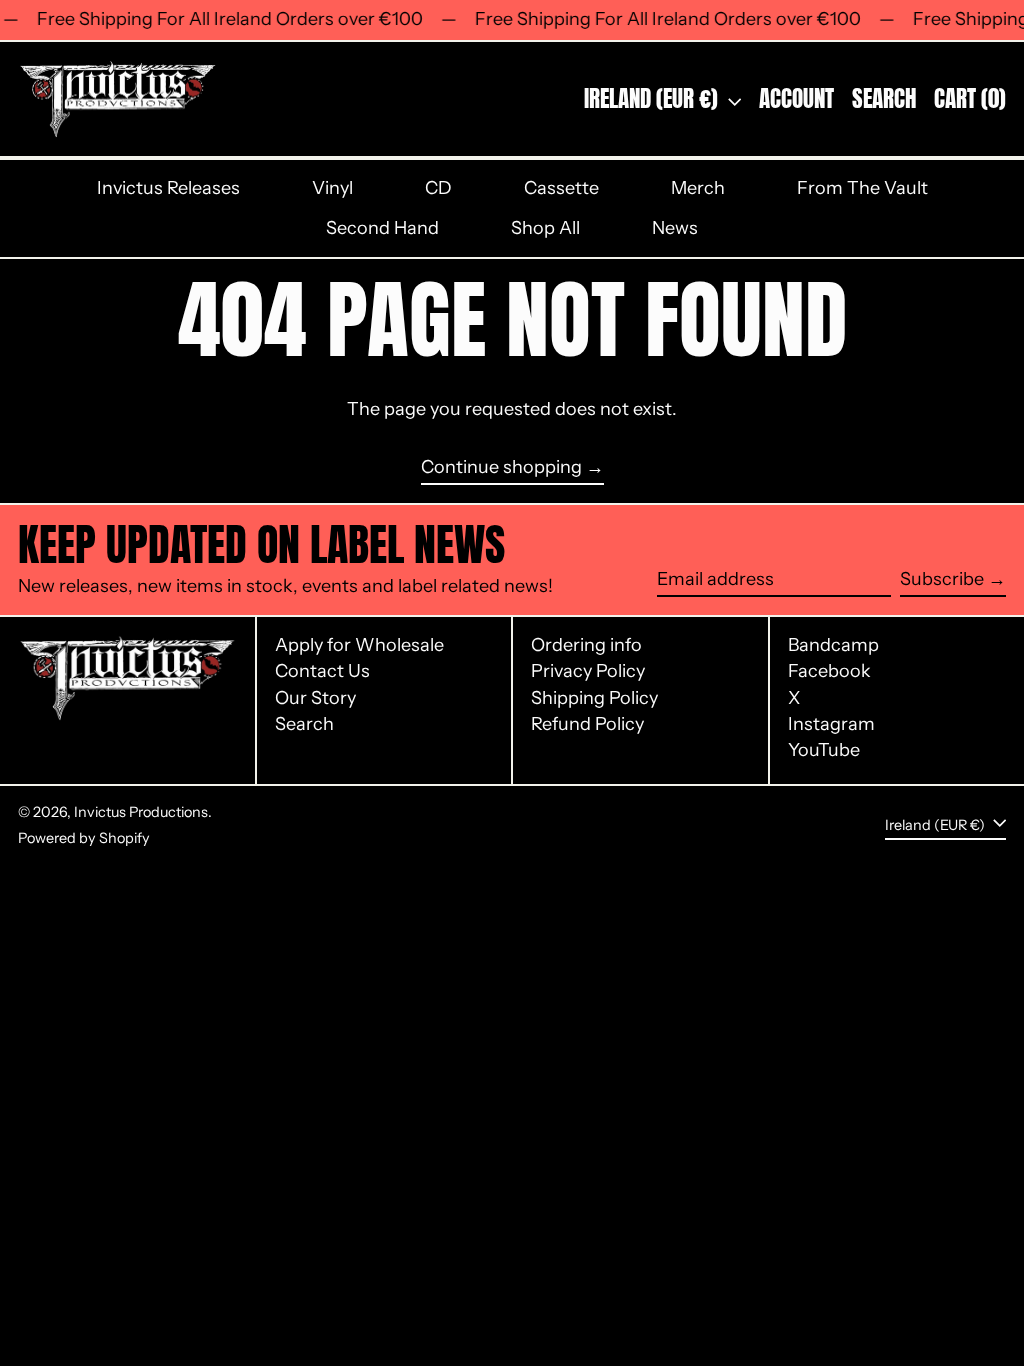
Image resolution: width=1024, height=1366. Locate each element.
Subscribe (942, 579)
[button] (884, 99)
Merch (698, 188)
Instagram (831, 724)
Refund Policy (587, 724)
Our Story (315, 698)
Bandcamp (833, 645)
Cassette (561, 188)
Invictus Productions (141, 812)
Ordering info (586, 645)
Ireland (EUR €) (653, 98)
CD (438, 188)
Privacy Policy (588, 671)
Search (304, 724)
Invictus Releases (168, 188)
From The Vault (862, 188)
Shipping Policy (594, 698)
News (675, 228)
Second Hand (382, 228)
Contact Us (322, 671)
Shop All (545, 228)
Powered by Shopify (84, 838)
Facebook (829, 671)
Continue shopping (501, 467)
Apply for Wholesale (359, 645)
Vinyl (332, 188)
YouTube (824, 750)
